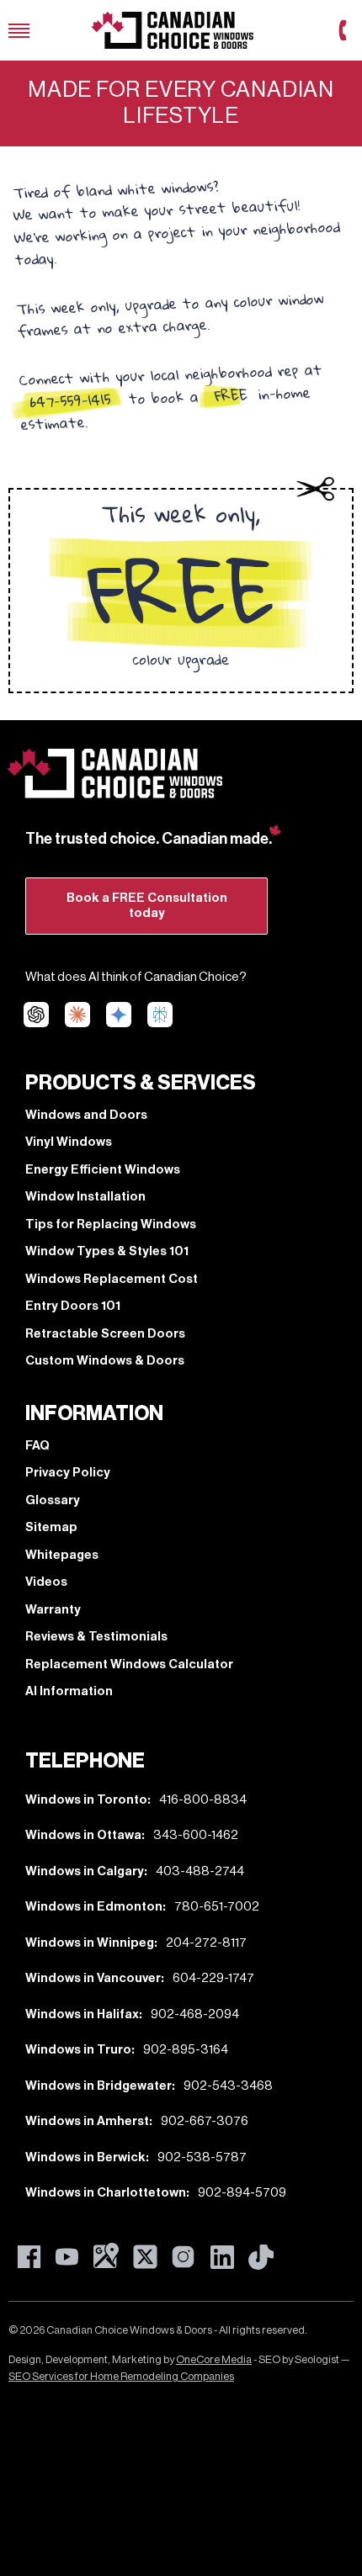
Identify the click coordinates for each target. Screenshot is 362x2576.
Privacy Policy (68, 1473)
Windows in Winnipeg (90, 1943)
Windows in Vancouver (93, 1978)
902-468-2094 (195, 2014)
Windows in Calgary (85, 1871)
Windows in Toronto (86, 1800)
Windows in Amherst (87, 2121)
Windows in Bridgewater (98, 2086)
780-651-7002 (217, 1907)
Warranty (53, 1610)
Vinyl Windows (69, 1142)
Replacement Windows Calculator (129, 1664)
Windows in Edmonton (94, 1907)
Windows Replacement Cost (112, 1279)
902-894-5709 (242, 2193)
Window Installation (85, 1197)
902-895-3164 (186, 2050)
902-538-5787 (202, 2157)
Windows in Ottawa (83, 1835)
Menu (19, 31)
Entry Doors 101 (73, 1306)
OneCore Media (214, 2359)
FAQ (37, 1446)
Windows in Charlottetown (106, 2193)
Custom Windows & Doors (105, 1361)
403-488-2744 (200, 1871)
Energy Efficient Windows (103, 1170)
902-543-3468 (228, 2086)
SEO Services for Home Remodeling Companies (121, 2376)
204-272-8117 (206, 1943)
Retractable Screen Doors (105, 1334)
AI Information (69, 1691)
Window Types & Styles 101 (107, 1251)
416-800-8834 (203, 1800)
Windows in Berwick (85, 2157)
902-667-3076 (205, 2121)
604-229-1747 (213, 1978)
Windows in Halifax (82, 2014)
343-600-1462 (196, 1835)
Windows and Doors (86, 1115)
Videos (46, 1582)
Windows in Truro (78, 2050)
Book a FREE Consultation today (147, 906)
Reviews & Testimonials (96, 1637)
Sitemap (51, 1527)
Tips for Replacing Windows (111, 1224)
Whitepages (62, 1555)
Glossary (53, 1500)
